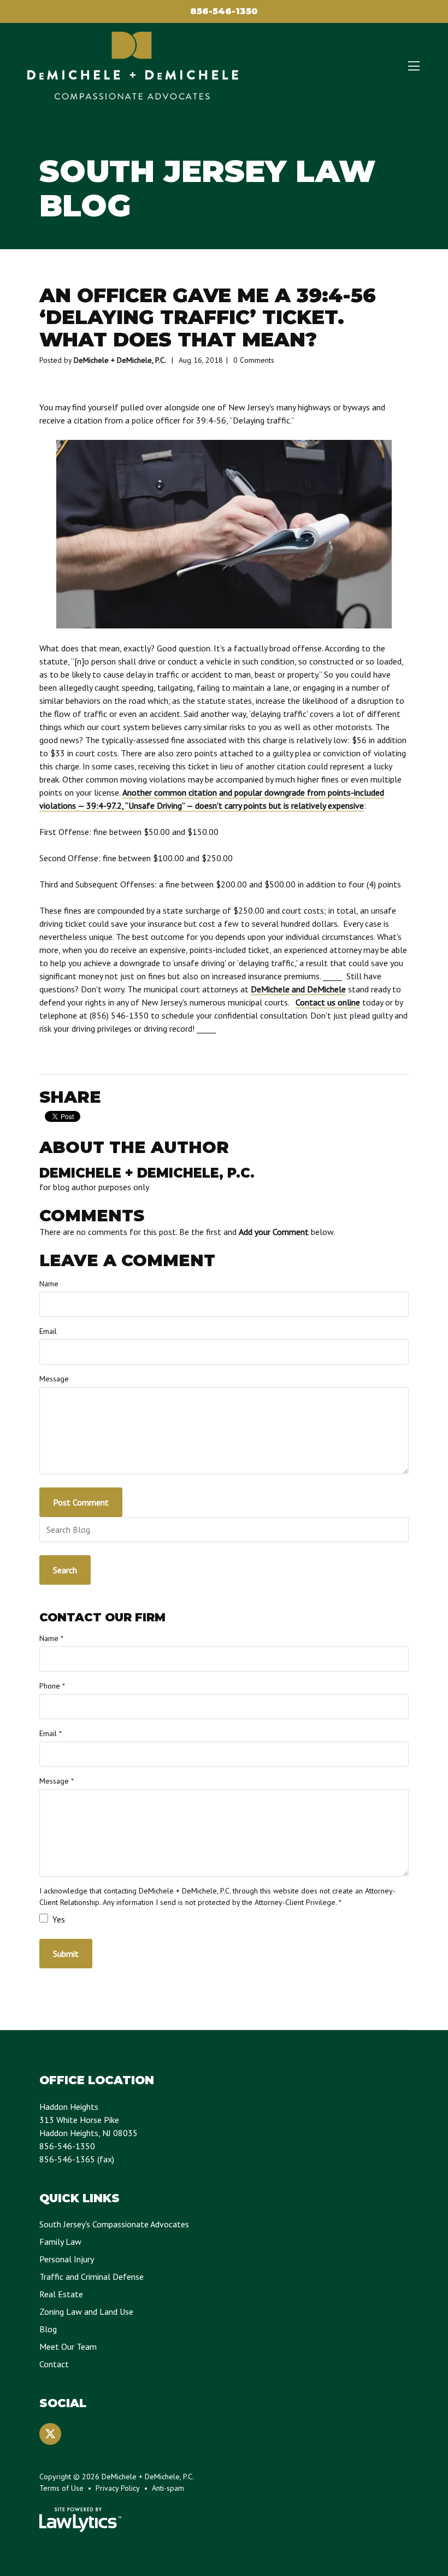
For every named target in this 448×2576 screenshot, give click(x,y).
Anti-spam (168, 2488)
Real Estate (61, 2294)
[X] (50, 2434)
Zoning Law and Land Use (86, 2312)
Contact (54, 2364)
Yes (58, 1919)
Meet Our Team (68, 2346)
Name (49, 1284)
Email (48, 1331)
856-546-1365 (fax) (77, 2159)
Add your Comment (274, 1232)
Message (54, 1379)
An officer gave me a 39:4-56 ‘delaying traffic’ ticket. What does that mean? (208, 317)
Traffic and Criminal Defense (92, 2277)
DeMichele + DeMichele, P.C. (120, 360)
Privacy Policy (118, 2488)
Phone (52, 1686)
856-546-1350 (224, 11)
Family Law (60, 2242)
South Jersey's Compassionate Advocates (114, 2224)
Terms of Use (61, 2488)
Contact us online (328, 1002)
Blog (48, 2329)
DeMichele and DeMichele (298, 989)
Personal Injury (67, 2259)
